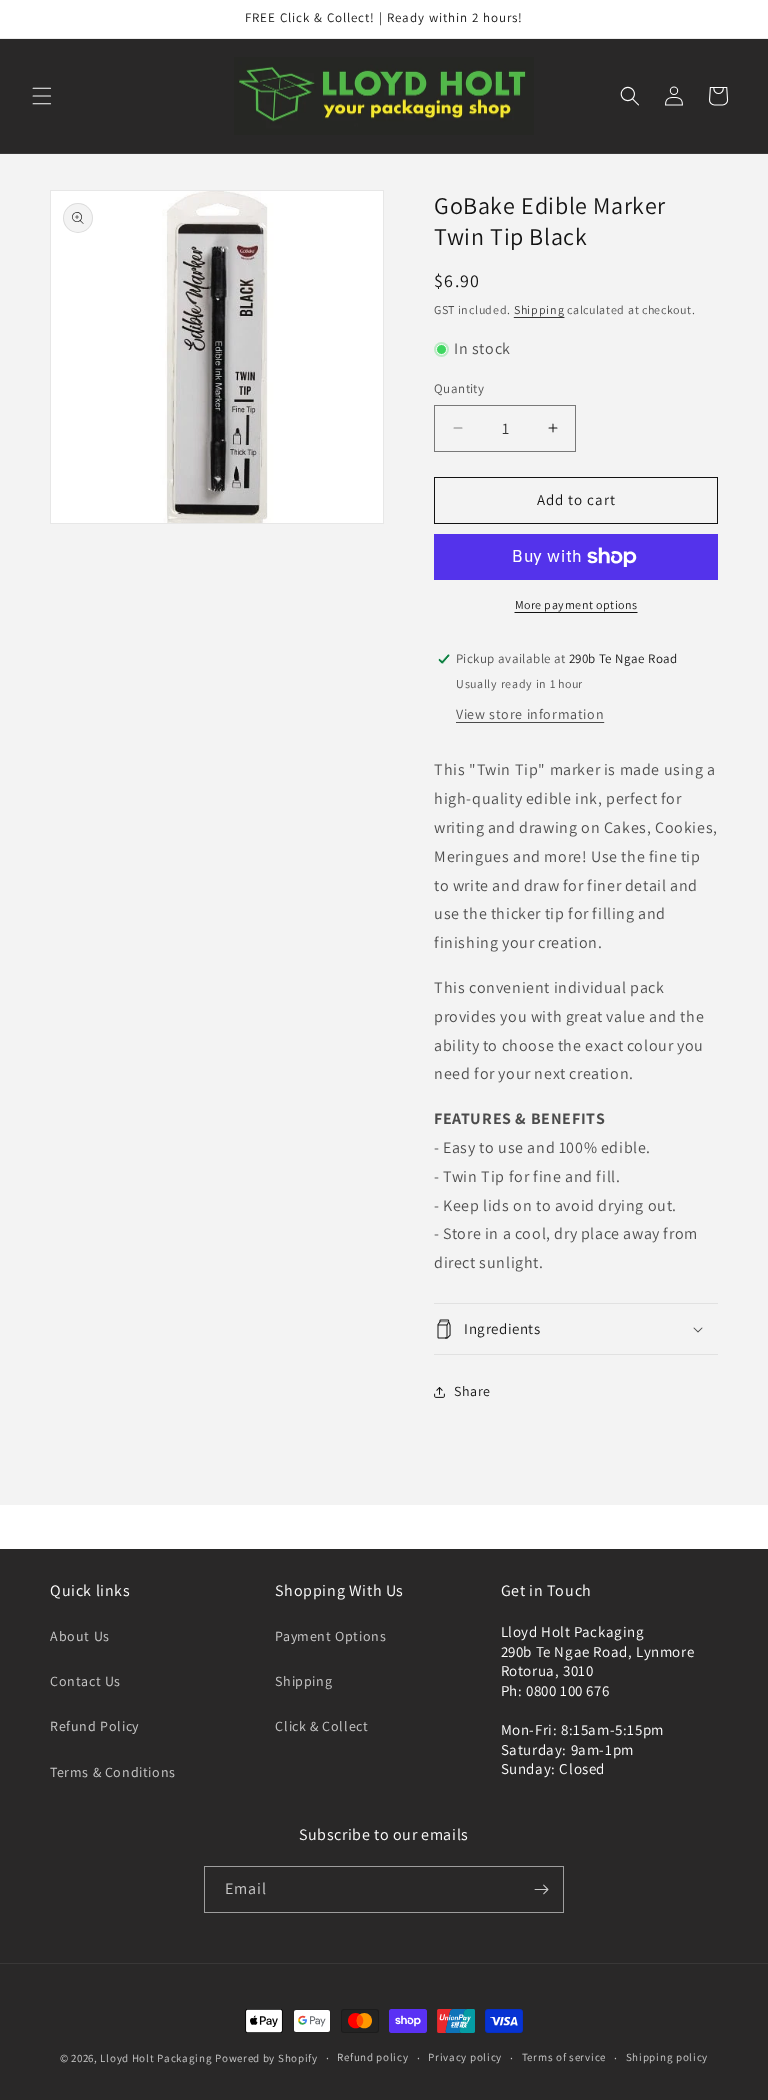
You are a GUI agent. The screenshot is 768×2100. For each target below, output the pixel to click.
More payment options (576, 604)
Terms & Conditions (113, 1772)
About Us (80, 1636)
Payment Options (330, 1636)
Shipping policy (667, 2057)
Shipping (539, 309)
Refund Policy (94, 1726)
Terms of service (564, 2057)
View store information (530, 714)
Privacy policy (465, 2057)
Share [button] (472, 1391)
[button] (42, 96)
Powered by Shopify (266, 2058)
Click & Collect (321, 1726)
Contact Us (85, 1681)
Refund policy (372, 2057)
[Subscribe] (541, 1889)
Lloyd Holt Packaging (156, 2058)
